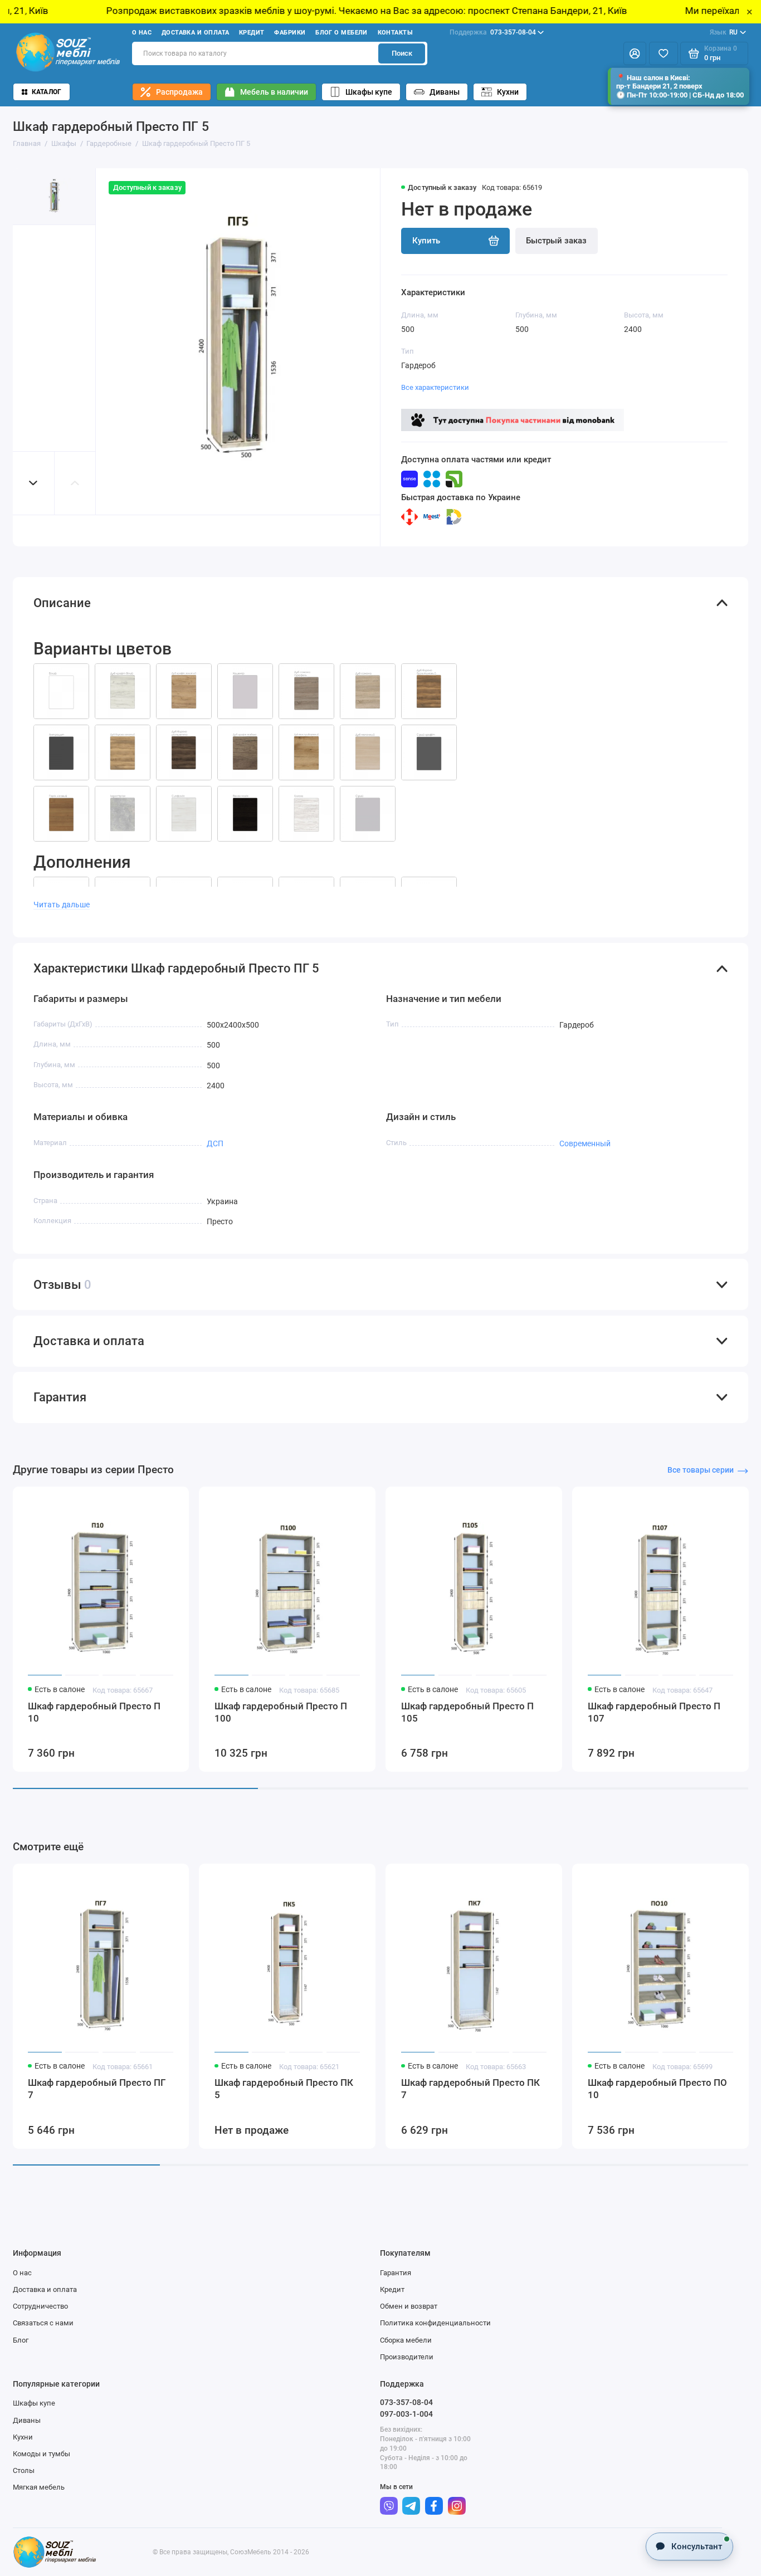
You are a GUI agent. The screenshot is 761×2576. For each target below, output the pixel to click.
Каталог (47, 92)
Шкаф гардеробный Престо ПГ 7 (97, 2089)
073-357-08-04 (493, 32)
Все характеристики (435, 387)
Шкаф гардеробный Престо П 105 (467, 1712)
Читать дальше (62, 905)
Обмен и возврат (409, 2306)
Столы (24, 2470)
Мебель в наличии (274, 92)
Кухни (508, 92)
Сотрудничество (40, 2306)
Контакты (396, 33)
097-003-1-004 (406, 2414)
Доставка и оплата (196, 33)
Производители (407, 2357)
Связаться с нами (43, 2323)
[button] (33, 483)
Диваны (445, 92)
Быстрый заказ (556, 241)
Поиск (402, 53)
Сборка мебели (406, 2340)
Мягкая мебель (39, 2487)
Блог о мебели (342, 33)
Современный (585, 1143)
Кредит (252, 33)
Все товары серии (701, 1470)
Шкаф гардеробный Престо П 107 (654, 1712)
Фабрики (290, 33)
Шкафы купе (369, 92)
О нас (142, 33)
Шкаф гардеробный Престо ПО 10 (657, 2089)
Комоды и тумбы (42, 2454)
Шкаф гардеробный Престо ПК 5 (284, 2089)
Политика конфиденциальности (435, 2323)
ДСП (215, 1143)
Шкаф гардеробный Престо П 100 (281, 1712)
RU (724, 32)
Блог (21, 2340)
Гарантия (396, 2273)
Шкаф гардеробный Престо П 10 (94, 1712)
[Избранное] (664, 54)
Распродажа (179, 92)
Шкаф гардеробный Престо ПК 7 (470, 2089)
